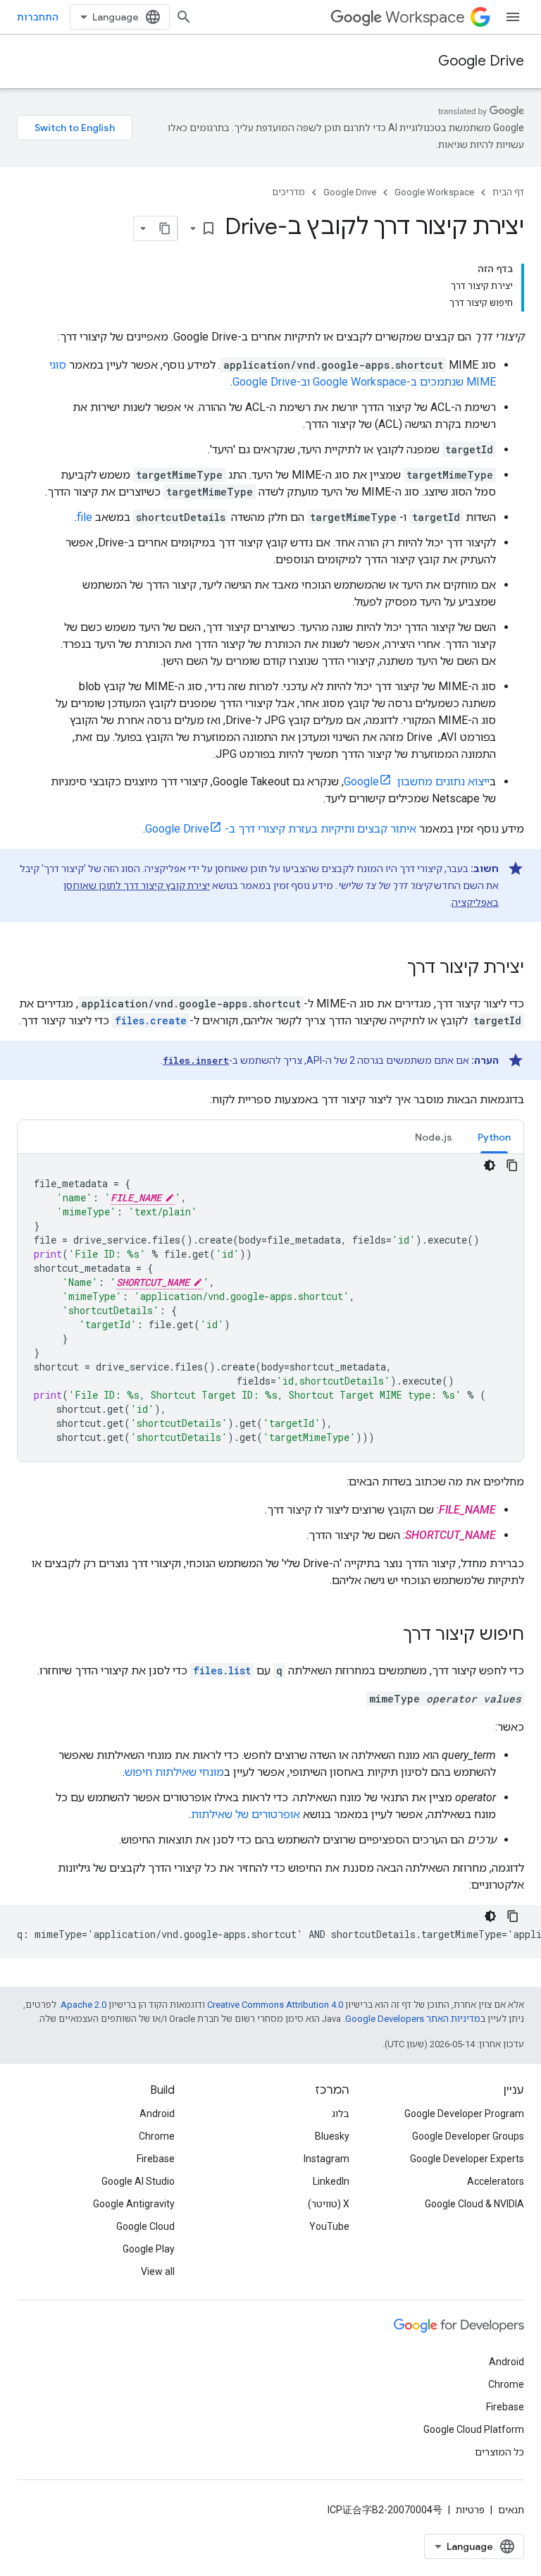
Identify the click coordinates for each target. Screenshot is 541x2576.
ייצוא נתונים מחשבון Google (417, 781)
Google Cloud (145, 2226)
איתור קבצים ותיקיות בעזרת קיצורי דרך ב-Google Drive (281, 829)
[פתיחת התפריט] (513, 17)
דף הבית (508, 192)
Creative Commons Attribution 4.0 (275, 2005)
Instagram (327, 2159)
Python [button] (494, 1137)
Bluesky (332, 2136)
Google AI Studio (138, 2181)
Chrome (157, 2136)
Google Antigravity (134, 2204)
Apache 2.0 (83, 2005)
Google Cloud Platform (474, 2429)
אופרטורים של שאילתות (245, 1814)
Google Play (149, 2249)
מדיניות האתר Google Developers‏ (413, 2019)
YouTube (329, 2226)
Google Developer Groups (468, 2136)
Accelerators (496, 2181)
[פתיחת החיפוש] (184, 17)
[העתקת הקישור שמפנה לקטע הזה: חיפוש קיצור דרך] (389, 1636)
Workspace (425, 17)
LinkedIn (331, 2181)
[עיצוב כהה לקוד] (490, 1165)
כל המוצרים (499, 2452)
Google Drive (481, 61)
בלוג (341, 2114)
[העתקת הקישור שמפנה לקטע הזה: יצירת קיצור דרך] (393, 969)
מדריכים (288, 192)
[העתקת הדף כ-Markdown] (165, 228)
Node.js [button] (434, 1137)
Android (157, 2114)
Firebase (156, 2159)
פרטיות (470, 2510)
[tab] (494, 1137)
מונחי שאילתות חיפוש (174, 1772)
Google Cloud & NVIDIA (474, 2204)
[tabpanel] (270, 1308)
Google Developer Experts (467, 2159)
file (85, 517)
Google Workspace (434, 192)
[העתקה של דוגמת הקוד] (512, 1165)
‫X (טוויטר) (329, 2204)
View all (158, 2271)
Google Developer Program (464, 2114)
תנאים (511, 2510)
